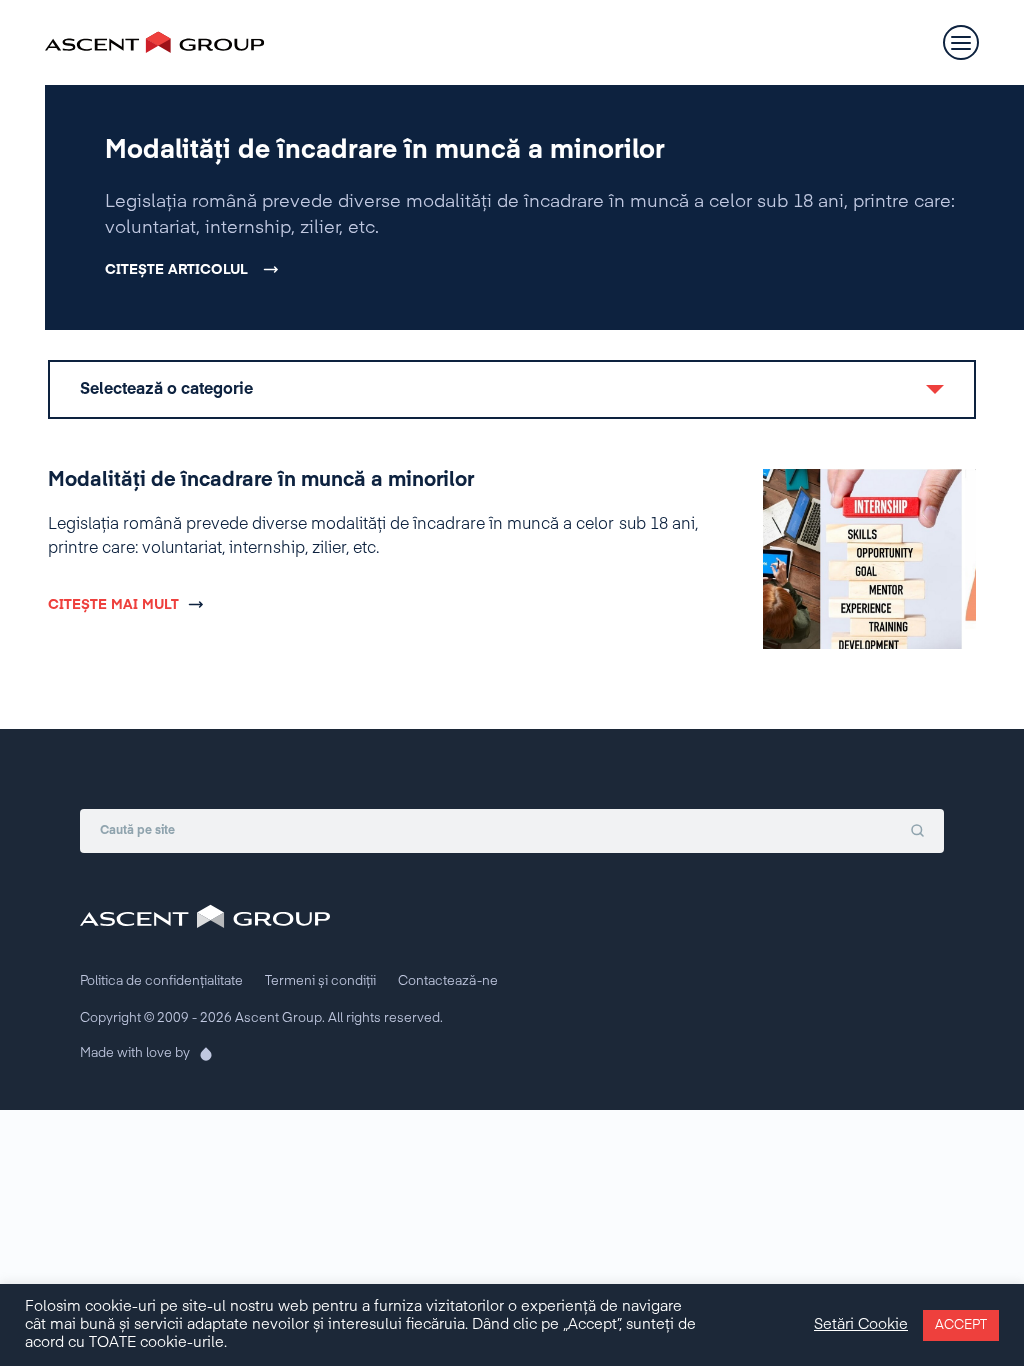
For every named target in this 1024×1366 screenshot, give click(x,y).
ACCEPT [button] (961, 1325)
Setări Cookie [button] (861, 1325)
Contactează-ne (448, 981)
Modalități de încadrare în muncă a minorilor (385, 151)
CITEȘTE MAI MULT (113, 605)
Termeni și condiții (320, 981)
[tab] (512, 389)
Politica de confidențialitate (161, 981)
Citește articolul (176, 270)
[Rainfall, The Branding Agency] (200, 1054)
